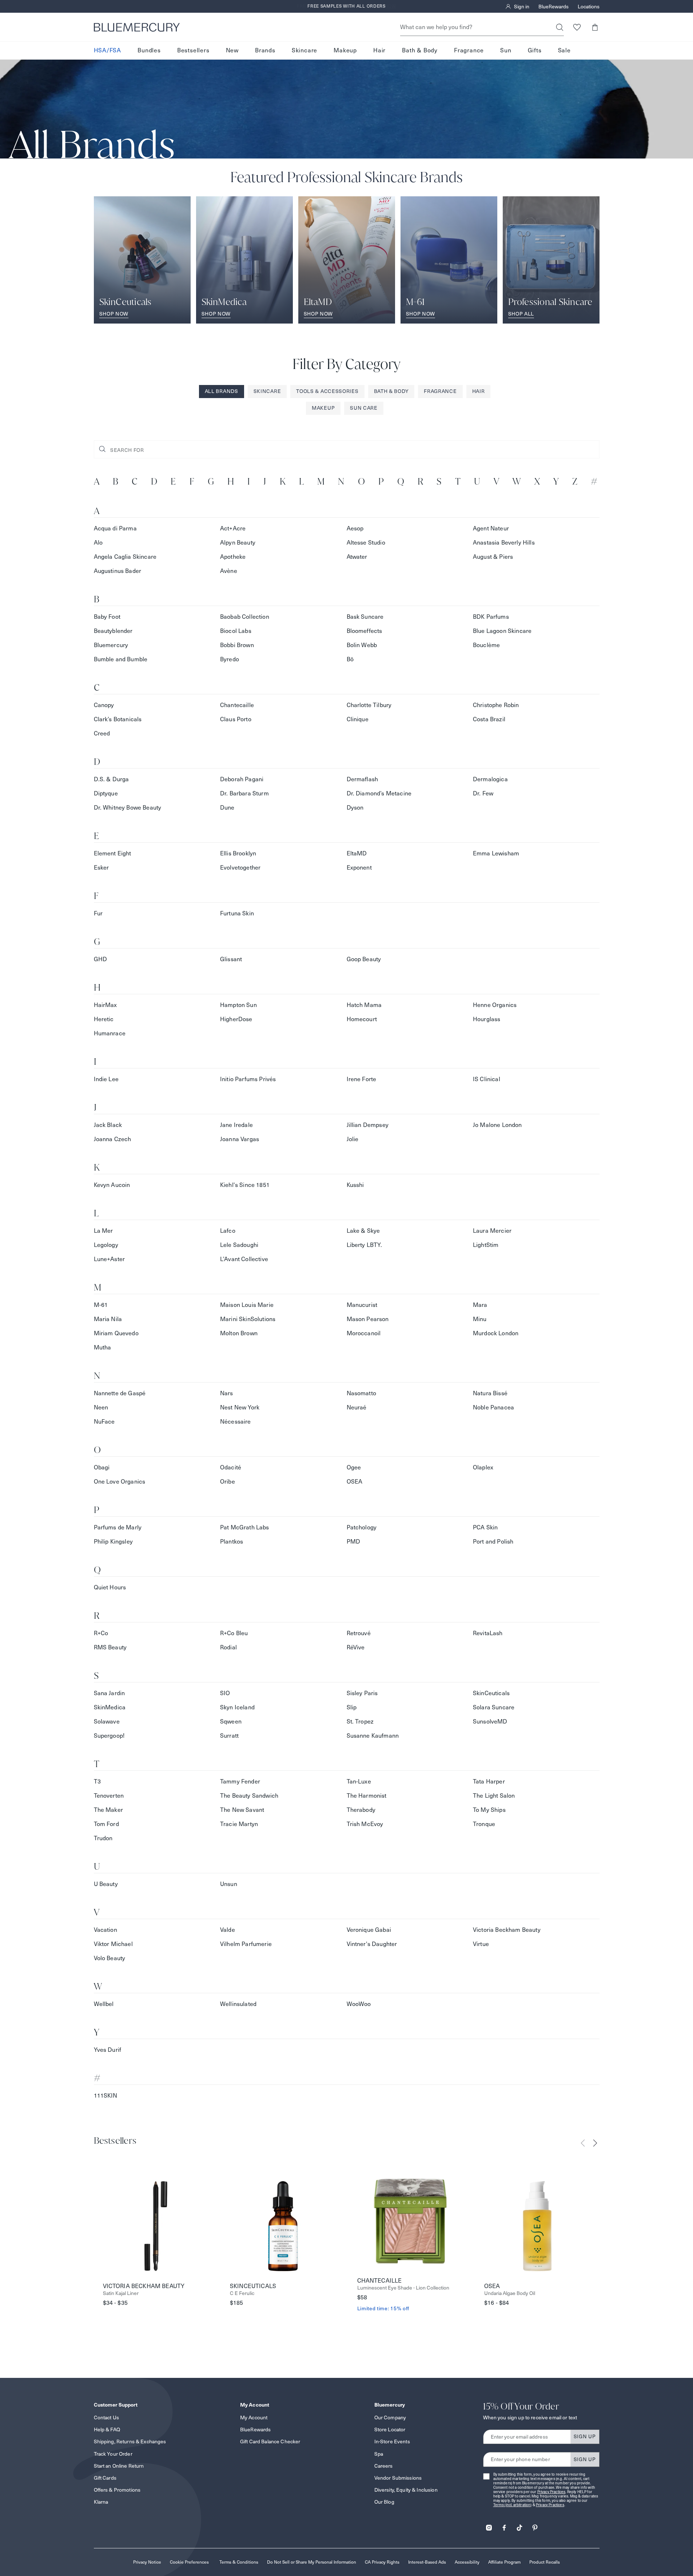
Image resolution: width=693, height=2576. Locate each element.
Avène (229, 571)
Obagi (102, 1467)
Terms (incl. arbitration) (513, 2505)
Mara (480, 1305)
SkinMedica (110, 1707)
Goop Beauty (364, 959)
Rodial (228, 1647)
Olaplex (483, 1467)
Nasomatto (361, 1393)
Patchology (362, 1527)
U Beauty (106, 1884)
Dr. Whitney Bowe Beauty (128, 808)
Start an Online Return (119, 2466)
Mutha (103, 1347)
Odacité (231, 1467)
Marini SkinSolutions (248, 1319)
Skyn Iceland (237, 1707)
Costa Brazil (489, 719)
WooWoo (359, 2004)
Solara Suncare (494, 1707)
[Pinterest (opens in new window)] (535, 2525)
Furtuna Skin (237, 913)
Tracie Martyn (239, 1824)
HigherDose (236, 1019)
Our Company (390, 2417)
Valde (228, 1930)
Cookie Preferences (189, 2562)
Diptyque (106, 793)
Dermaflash (363, 779)
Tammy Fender (240, 1781)
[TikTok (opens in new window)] (519, 2525)
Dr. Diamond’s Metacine (379, 793)
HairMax (105, 1005)
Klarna (101, 2502)
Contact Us (106, 2417)
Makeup (345, 50)
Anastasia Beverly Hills (504, 543)
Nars (227, 1393)
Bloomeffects (365, 631)
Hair (379, 50)
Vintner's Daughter (372, 1944)
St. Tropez (360, 1722)
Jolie (353, 1139)
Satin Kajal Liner (121, 2293)
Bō (350, 659)
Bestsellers (193, 50)
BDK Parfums (491, 617)
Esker (101, 868)
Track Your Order (113, 2454)
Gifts (535, 50)
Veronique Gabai (369, 1930)
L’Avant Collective (244, 1259)
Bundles (149, 50)
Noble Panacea (493, 1407)
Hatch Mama (364, 1005)
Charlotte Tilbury (369, 705)
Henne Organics (495, 1005)
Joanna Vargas (240, 1139)
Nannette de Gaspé (120, 1393)
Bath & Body (420, 50)
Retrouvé (359, 1633)
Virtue (481, 1944)
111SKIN (106, 2096)
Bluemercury (111, 645)
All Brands (222, 391)
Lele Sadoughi (239, 1245)
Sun (506, 50)
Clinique (358, 719)
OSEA (355, 1482)
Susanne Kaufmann (373, 1736)
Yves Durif (108, 2050)
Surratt (229, 1736)
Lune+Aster (109, 1259)
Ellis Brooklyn (238, 853)
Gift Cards (105, 2478)
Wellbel (104, 2004)
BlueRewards (553, 7)
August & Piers (493, 557)
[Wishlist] (577, 27)
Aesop (355, 528)
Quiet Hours (110, 1587)
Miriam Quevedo (116, 1333)
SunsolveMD (490, 1722)
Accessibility (467, 2562)
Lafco (228, 1231)
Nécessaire (236, 1422)
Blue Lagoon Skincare (502, 631)
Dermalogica (490, 779)
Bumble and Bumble (121, 659)
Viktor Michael (113, 1944)
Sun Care (364, 408)
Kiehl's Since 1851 (245, 1185)
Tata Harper (489, 1781)
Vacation (105, 1930)
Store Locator (390, 2429)
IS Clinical (487, 1079)
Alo (98, 543)
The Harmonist (367, 1796)
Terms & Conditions (239, 2562)
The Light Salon (494, 1796)
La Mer (103, 1231)
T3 (97, 1781)
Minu (480, 1319)
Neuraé (357, 1407)
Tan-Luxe (359, 1781)
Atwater (357, 557)
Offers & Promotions (117, 2490)
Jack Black (108, 1125)
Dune (227, 808)
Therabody (361, 1810)
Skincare (304, 50)
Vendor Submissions (398, 2478)
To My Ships (489, 1810)
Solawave (107, 1722)
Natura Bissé (490, 1393)
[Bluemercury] (137, 27)
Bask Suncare (365, 617)
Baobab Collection (245, 617)
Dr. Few (483, 793)
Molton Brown (239, 1333)
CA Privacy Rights (382, 2562)
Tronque (484, 1824)
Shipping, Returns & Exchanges (130, 2441)
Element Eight (113, 853)
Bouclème (486, 645)
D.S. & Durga (111, 779)
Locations (589, 7)
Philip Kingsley (113, 1542)
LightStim (486, 1245)
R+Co (101, 1633)
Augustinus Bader (118, 571)
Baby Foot (107, 617)
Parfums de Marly (118, 1527)
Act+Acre (233, 528)
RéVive (356, 1647)
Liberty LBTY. (365, 1245)
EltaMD (357, 853)
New (232, 50)
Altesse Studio (366, 543)
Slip (352, 1707)
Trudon (103, 1838)
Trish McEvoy (365, 1824)
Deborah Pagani (242, 779)
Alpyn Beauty (238, 543)
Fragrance (469, 50)
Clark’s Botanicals (118, 719)
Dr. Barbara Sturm (244, 793)
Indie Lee (106, 1079)
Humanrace (110, 1033)
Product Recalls (545, 2562)
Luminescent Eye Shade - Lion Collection (403, 2288)
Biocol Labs (236, 631)
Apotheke (233, 557)
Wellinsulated (238, 2004)
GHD (100, 959)
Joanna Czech (113, 1139)
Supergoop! (109, 1736)
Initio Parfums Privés (248, 1079)
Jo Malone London (497, 1125)
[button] (595, 27)
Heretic (104, 1019)
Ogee (354, 1467)
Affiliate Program (504, 2562)
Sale (564, 50)
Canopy (104, 705)
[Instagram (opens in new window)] (489, 2525)
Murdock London (496, 1333)
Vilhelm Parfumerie (246, 1944)
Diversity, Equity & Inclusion (406, 2490)
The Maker (108, 1810)
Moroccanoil (364, 1333)
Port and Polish (493, 1542)
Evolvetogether (240, 868)
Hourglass (487, 1019)
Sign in (522, 7)
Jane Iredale (236, 1125)
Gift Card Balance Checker (270, 2441)
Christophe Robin (496, 705)
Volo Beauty (110, 1958)
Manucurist (362, 1305)
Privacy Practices (551, 2492)
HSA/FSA (108, 50)
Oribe (228, 1482)
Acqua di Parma (115, 528)
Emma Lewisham (496, 853)
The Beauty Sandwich (249, 1796)
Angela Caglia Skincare (125, 557)
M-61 (101, 1305)
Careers (384, 2466)
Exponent (359, 868)
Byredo (230, 659)
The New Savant (242, 1810)
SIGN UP (585, 2436)
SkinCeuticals (491, 1693)
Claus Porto (236, 719)
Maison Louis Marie (247, 1305)
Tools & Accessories (327, 391)
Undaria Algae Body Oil (510, 2293)
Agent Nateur (491, 528)
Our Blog (384, 2502)
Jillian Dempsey (368, 1125)
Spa (379, 2454)
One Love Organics (120, 1482)
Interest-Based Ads (427, 2562)
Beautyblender (113, 631)
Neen (101, 1407)
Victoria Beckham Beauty (507, 1930)
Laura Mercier (492, 1231)
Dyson (355, 808)
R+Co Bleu (234, 1633)
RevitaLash (488, 1633)
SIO (225, 1693)
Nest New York (240, 1407)
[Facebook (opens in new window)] (504, 2525)
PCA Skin (485, 1527)
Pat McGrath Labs (245, 1527)
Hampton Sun (238, 1005)
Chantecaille (237, 705)
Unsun (229, 1884)
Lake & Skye (363, 1231)
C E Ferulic (242, 2293)
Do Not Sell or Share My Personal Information (312, 2562)
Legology (106, 1245)
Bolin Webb (362, 645)
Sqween (231, 1722)
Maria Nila (108, 1319)
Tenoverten (109, 1796)
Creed (102, 733)
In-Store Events (392, 2441)
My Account (254, 2417)
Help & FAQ (107, 2429)
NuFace (104, 1422)
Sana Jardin (109, 1693)
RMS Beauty (110, 1647)
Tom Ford (106, 1824)
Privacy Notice (147, 2562)
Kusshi (355, 1185)
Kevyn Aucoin (112, 1185)
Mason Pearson (368, 1319)
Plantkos (232, 1542)
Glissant (231, 959)
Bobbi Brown (237, 645)
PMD (353, 1542)
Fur (98, 913)
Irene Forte (362, 1079)
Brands (265, 50)
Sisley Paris (362, 1693)
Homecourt (362, 1019)
